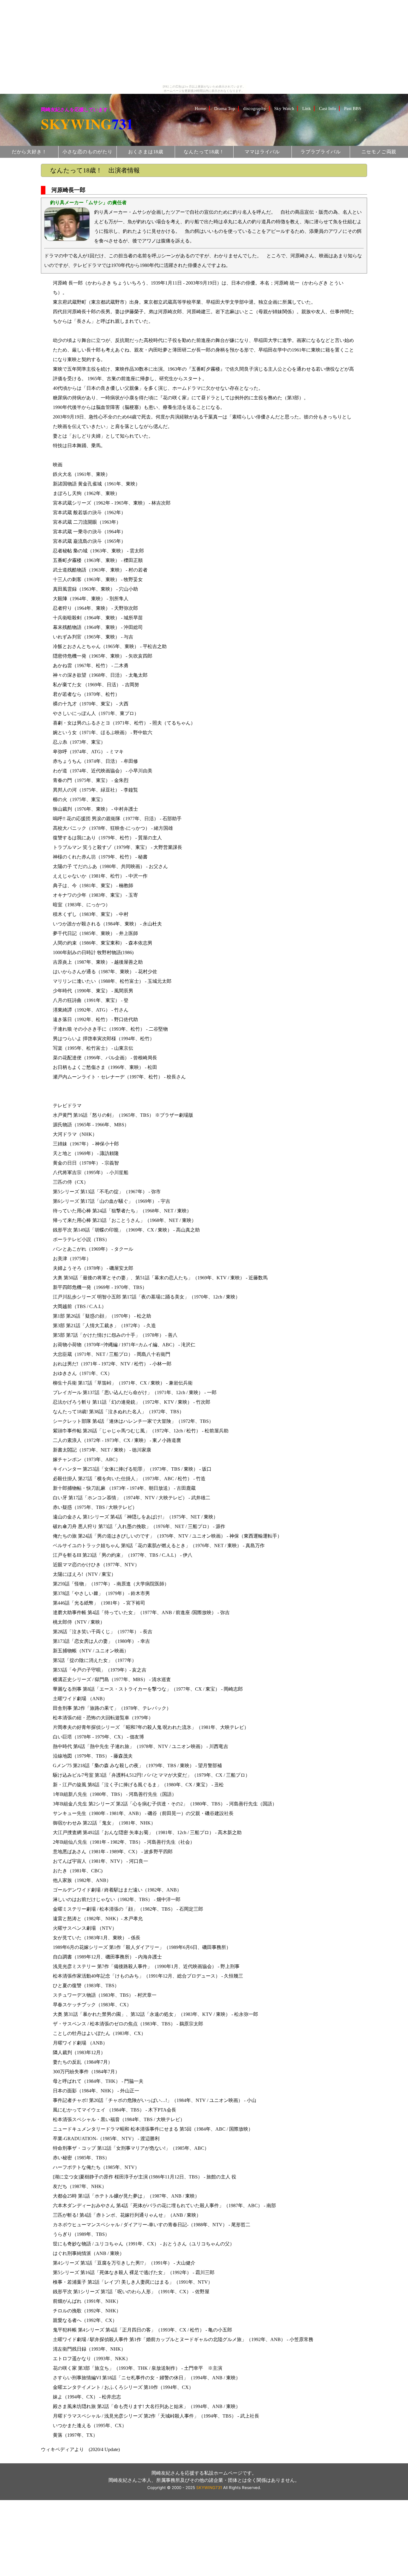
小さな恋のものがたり (88, 152)
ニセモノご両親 (379, 152)
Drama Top (225, 108)
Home (200, 108)
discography (255, 108)
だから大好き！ (29, 152)
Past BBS (353, 108)
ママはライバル (262, 152)
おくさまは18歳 (146, 152)
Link (307, 108)
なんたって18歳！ (204, 152)
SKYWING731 (209, 2488)
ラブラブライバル (320, 152)
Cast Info (328, 108)
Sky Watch (284, 108)
